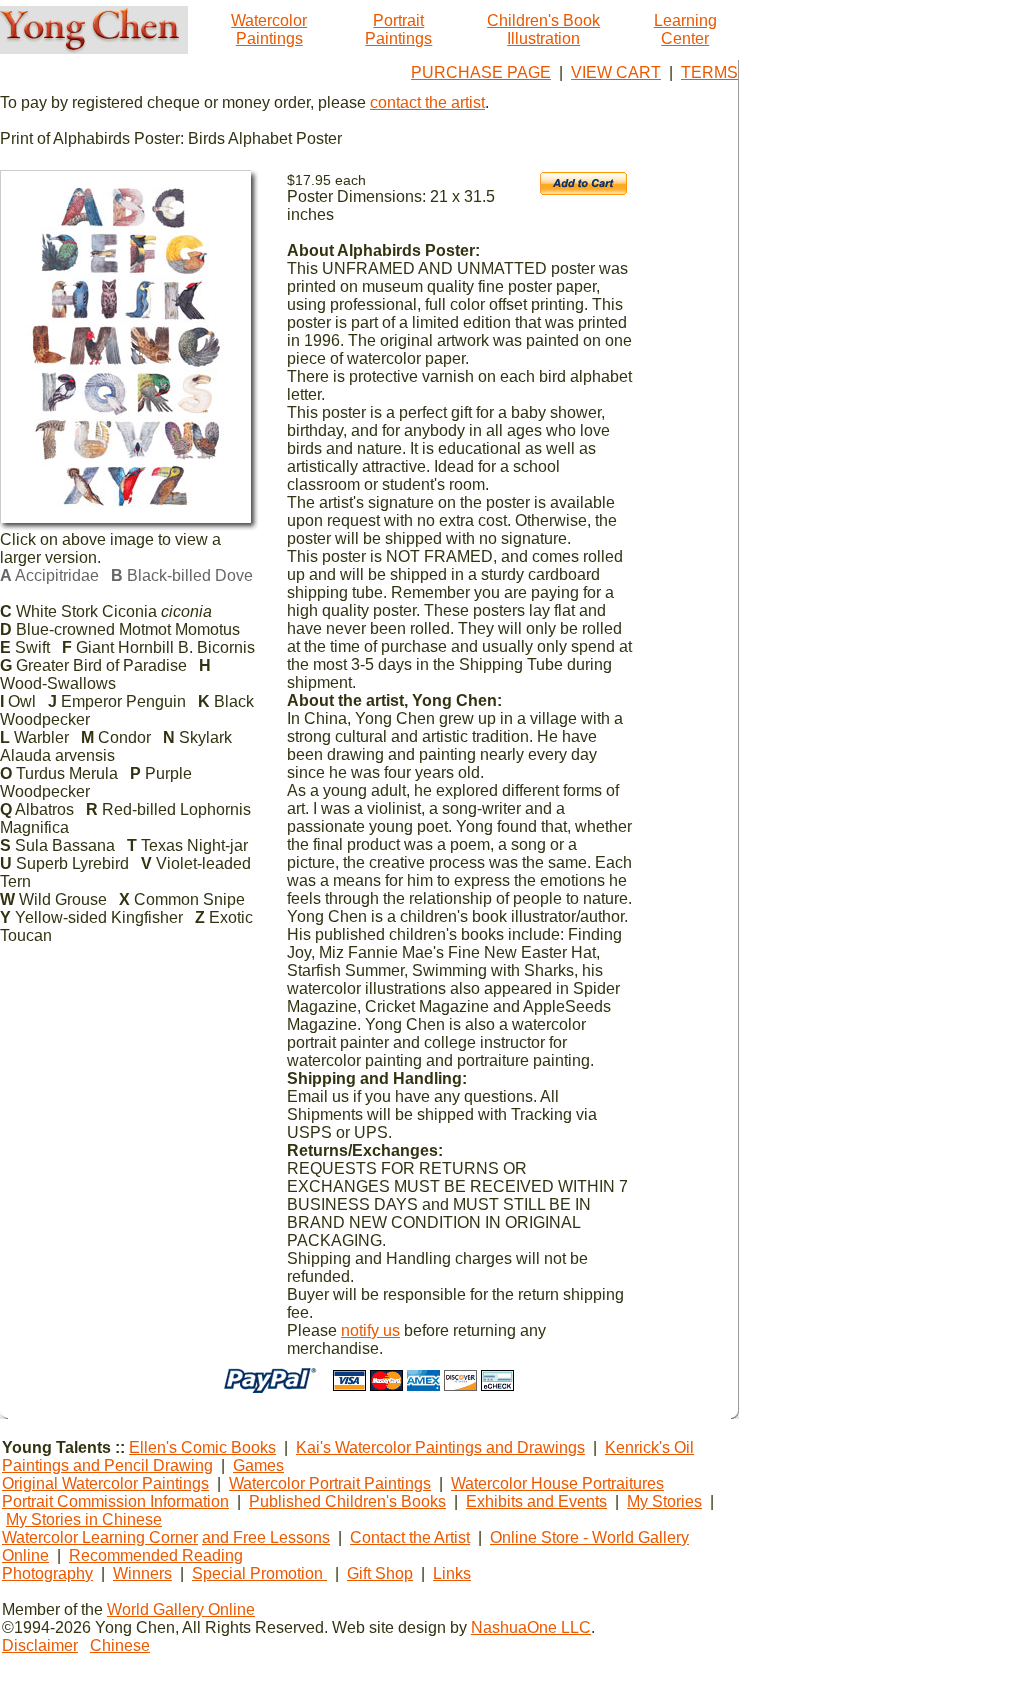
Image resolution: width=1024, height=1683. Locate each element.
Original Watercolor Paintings (105, 1483)
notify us (370, 1330)
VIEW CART (616, 72)
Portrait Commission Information (115, 1501)
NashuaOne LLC (531, 1627)
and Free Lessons (266, 1537)
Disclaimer (40, 1645)
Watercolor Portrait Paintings (330, 1483)
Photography (47, 1573)
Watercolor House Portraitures (557, 1483)
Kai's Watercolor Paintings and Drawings (440, 1447)
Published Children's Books (347, 1501)
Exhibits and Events (536, 1501)
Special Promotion (259, 1573)
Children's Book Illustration (543, 29)
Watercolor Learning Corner (100, 1537)
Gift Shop (380, 1573)
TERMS (709, 72)
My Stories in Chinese (84, 1519)
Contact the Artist (410, 1537)
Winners (142, 1573)
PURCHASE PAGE (481, 72)
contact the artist (427, 102)
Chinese (120, 1645)
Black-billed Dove (182, 575)
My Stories (664, 1501)
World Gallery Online (181, 1609)
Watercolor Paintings (269, 29)
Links (452, 1573)
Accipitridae (49, 575)
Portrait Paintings (398, 29)
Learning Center (685, 29)
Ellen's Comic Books (202, 1447)
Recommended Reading (156, 1555)
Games (258, 1465)
